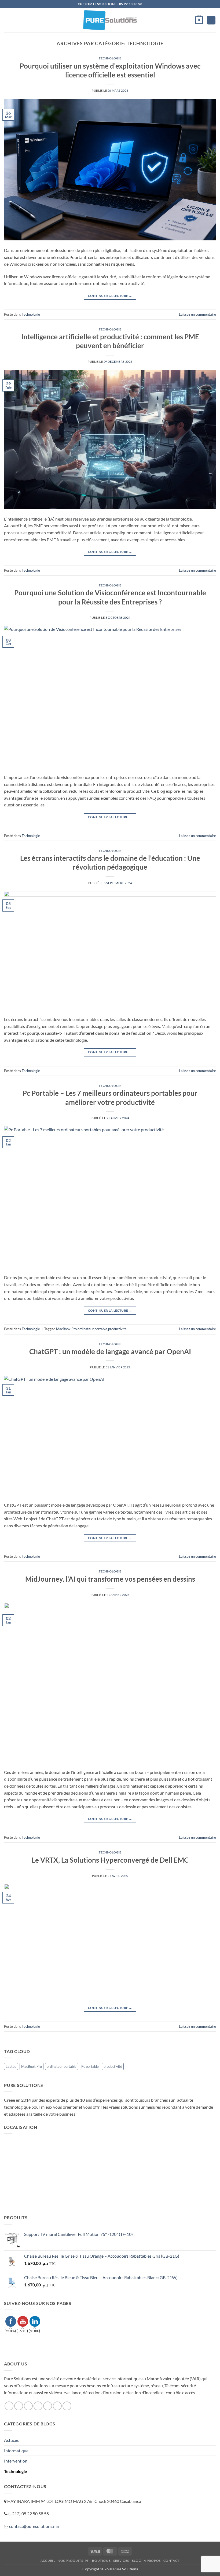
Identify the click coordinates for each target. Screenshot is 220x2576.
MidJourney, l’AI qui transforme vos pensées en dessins (110, 1579)
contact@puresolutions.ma (34, 2526)
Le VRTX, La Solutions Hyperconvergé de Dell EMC (110, 1860)
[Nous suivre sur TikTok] (28, 2406)
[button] (7, 20)
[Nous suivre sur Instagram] (19, 2406)
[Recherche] (211, 20)
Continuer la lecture (110, 296)
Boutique (101, 2561)
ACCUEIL (48, 2561)
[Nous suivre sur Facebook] (9, 2406)
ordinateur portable (92, 1329)
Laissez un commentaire (197, 314)
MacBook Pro (66, 1329)
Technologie (110, 58)
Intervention (16, 2461)
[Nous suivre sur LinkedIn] (57, 2406)
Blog (136, 2561)
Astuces (11, 2440)
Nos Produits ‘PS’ (74, 2561)
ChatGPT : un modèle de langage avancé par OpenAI (110, 1351)
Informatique (16, 2451)
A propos (152, 2561)
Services (121, 2561)
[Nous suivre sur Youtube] (67, 2406)
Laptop (11, 2066)
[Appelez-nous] (48, 2406)
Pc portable (90, 2066)
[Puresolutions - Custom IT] (110, 20)
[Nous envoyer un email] (38, 2406)
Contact (171, 2561)
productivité (117, 1329)
